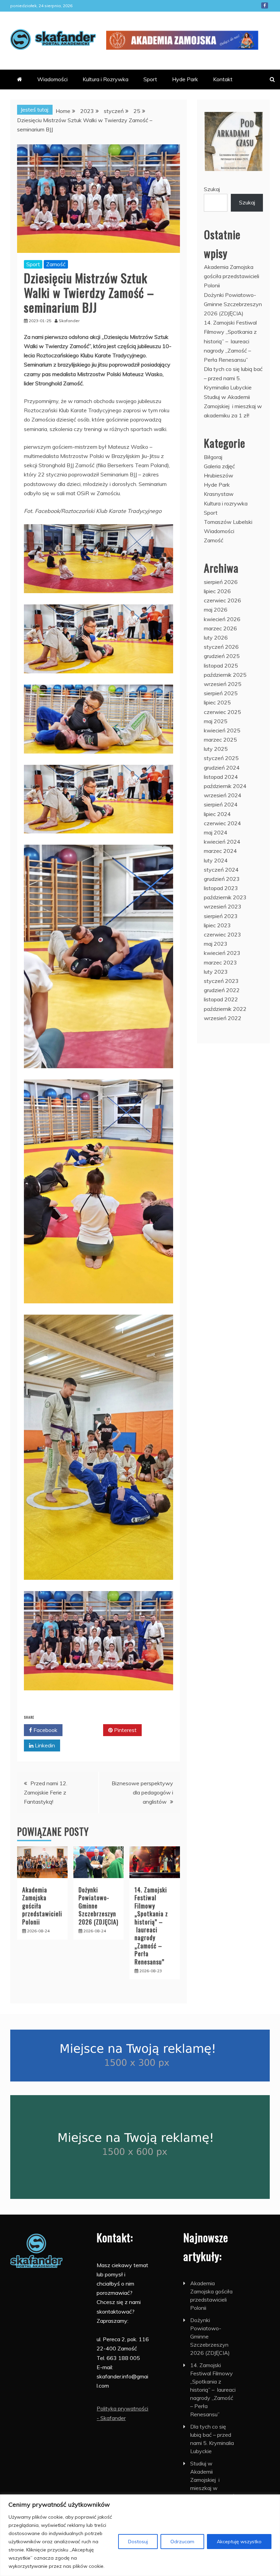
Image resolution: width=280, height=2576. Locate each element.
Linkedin (44, 1745)
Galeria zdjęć (219, 466)
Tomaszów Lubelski (228, 522)
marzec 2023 (220, 962)
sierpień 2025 (221, 693)
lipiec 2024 (217, 814)
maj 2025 (216, 721)
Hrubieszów (219, 475)
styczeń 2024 (221, 870)
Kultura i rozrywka (226, 503)
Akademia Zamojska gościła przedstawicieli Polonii (232, 276)
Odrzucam (182, 2542)
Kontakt (223, 79)
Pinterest (125, 1730)
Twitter (85, 1730)
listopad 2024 (221, 777)
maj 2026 (216, 610)
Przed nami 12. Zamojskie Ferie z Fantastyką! (46, 1792)
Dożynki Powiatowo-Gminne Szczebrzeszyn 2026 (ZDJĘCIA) (233, 304)
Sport (150, 79)
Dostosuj (138, 2542)
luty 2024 (216, 860)
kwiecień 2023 (222, 953)
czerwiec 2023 (222, 934)
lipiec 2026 (217, 591)
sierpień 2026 (221, 582)
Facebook (265, 5)
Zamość (56, 264)
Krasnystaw (219, 494)
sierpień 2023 (221, 916)
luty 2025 (216, 749)
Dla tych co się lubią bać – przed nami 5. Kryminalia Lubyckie (233, 378)
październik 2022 (225, 1009)
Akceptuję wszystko (239, 2542)
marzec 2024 (220, 851)
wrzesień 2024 (223, 795)
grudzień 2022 (222, 990)
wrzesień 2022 (223, 1018)
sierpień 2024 (221, 804)
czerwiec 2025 (222, 712)
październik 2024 (225, 786)
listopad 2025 (221, 666)
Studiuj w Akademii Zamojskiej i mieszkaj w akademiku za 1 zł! (233, 406)
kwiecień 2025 (222, 730)
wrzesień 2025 (223, 684)
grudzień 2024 (222, 768)
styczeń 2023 (221, 981)
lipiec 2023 (217, 925)
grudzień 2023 (222, 879)
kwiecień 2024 (222, 842)
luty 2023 (216, 972)
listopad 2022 (221, 999)
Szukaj (212, 189)
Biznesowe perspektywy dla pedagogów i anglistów (142, 1792)
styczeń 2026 (221, 647)
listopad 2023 (221, 888)
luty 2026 (216, 638)
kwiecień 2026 (222, 619)
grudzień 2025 (222, 656)
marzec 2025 (220, 740)
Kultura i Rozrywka (106, 79)
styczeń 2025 (221, 758)
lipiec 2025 (217, 702)
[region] (140, 2535)
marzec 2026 (220, 628)
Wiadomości (52, 79)
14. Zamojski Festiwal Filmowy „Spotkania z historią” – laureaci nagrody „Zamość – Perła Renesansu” (151, 1926)
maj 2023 (216, 944)
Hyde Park (185, 79)
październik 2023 (225, 897)
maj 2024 (216, 832)
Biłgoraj (213, 457)
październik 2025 (225, 675)
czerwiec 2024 (222, 823)
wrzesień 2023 (223, 906)
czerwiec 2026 (222, 600)
